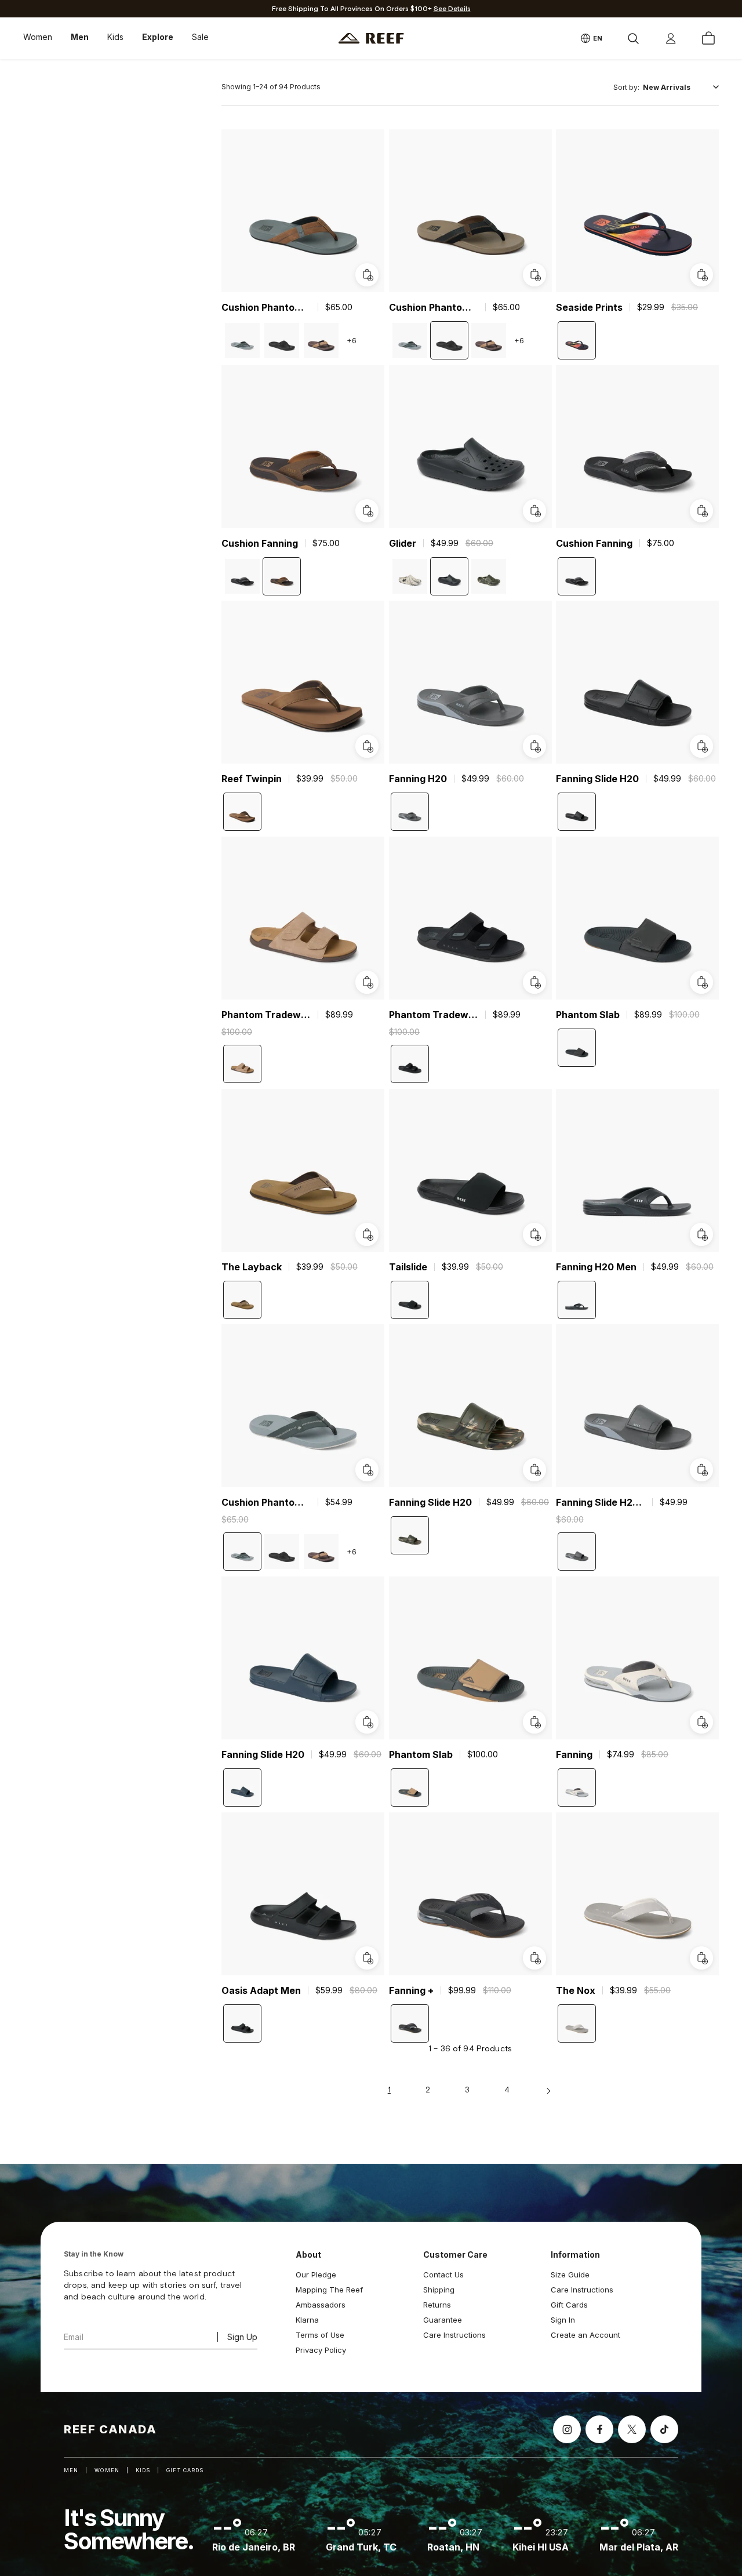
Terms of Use (320, 2335)
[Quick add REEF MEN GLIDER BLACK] (534, 510)
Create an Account (585, 2335)
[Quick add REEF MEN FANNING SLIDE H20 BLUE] (367, 1722)
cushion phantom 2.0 (266, 307)
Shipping (439, 2290)
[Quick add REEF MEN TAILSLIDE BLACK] (534, 1234)
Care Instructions (454, 2335)
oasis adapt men (261, 1990)
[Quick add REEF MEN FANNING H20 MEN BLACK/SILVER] (701, 1234)
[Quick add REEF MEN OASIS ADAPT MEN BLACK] (367, 1957)
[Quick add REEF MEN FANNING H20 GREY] (534, 746)
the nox (576, 1990)
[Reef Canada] (371, 39)
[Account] (671, 38)
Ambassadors (321, 2305)
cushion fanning (260, 543)
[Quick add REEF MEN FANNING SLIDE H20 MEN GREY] (701, 1470)
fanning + (411, 1990)
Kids (115, 37)
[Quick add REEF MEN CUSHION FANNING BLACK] (701, 510)
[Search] (633, 38)
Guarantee (443, 2320)
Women (38, 37)
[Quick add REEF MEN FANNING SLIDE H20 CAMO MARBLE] (534, 1470)
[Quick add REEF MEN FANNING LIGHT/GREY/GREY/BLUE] (701, 1722)
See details (452, 9)
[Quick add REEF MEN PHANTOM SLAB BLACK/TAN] (534, 1722)
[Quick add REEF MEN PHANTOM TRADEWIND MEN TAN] (367, 982)
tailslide (408, 1266)
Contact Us (443, 2275)
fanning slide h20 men (601, 1502)
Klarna (307, 2320)
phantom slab (588, 1015)
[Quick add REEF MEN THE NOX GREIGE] (701, 1957)
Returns (437, 2305)
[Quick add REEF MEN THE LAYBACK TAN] (367, 1234)
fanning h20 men (596, 1266)
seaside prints (589, 307)
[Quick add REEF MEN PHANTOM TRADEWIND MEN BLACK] (534, 982)
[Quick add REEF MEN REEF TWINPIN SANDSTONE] (367, 746)
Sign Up (242, 2337)
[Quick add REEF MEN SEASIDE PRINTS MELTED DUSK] (701, 275)
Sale (200, 37)
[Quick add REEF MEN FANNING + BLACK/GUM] (534, 1957)
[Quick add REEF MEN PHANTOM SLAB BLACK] (701, 982)
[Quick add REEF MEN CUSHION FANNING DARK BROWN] (367, 510)
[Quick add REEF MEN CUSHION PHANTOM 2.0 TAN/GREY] (367, 275)
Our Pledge (316, 2275)
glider (403, 543)
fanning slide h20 (597, 779)
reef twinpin (252, 779)
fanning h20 (418, 779)
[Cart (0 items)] (708, 38)
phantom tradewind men (266, 1015)
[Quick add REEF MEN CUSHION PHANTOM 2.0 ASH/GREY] (367, 1470)
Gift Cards (569, 2305)
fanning (574, 1754)
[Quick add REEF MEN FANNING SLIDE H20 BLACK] (701, 746)
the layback (252, 1266)
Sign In (563, 2320)
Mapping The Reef (329, 2290)
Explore (158, 37)
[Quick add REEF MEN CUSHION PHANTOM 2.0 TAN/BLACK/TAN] (534, 275)
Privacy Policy (321, 2350)
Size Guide (570, 2275)
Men (80, 37)
